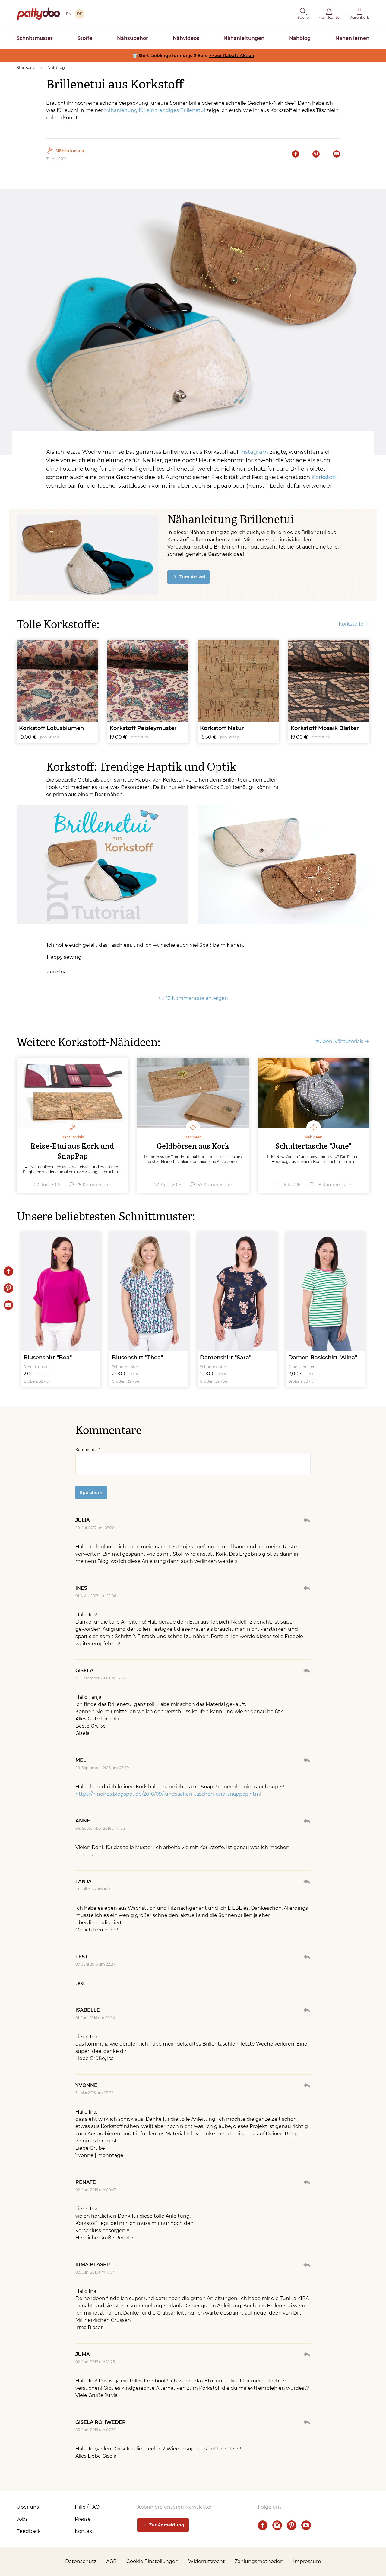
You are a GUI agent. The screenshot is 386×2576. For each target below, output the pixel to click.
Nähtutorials (70, 151)
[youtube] (306, 2525)
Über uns (28, 2507)
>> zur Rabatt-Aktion (232, 56)
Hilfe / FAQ (87, 2507)
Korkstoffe (351, 624)
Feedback (29, 2531)
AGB (111, 2561)
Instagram (254, 452)
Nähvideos (186, 38)
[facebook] (263, 2525)
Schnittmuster (35, 38)
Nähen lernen (352, 38)
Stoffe (85, 38)
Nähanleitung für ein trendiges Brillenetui (155, 110)
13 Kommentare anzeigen (197, 998)
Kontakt (85, 2531)
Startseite (26, 67)
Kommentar (87, 1450)
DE (80, 14)
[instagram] (277, 2525)
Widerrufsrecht (207, 2561)
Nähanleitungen (244, 38)
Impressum (307, 2561)
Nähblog (300, 38)
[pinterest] (292, 2525)
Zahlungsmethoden (259, 2561)
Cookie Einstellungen (152, 2561)
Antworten (307, 1520)
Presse (83, 2519)
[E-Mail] (8, 1305)
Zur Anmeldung (167, 2525)
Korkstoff (324, 477)
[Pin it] (8, 1288)
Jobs (22, 2519)
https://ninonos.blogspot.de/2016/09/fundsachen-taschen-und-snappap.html (168, 1794)
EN (69, 14)
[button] (303, 14)
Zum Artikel (192, 577)
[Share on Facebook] (8, 1271)
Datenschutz (81, 2561)
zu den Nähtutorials (340, 1041)
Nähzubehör (133, 38)
